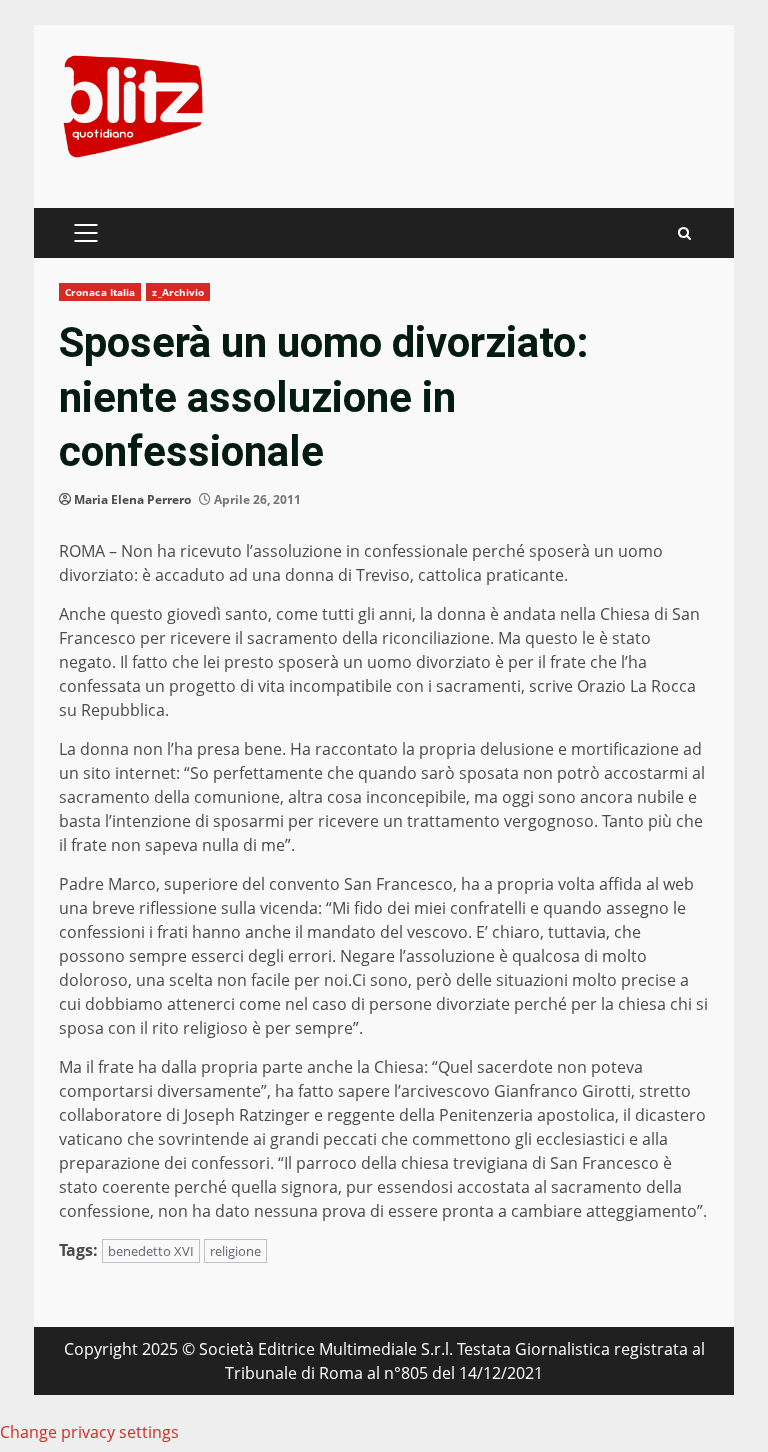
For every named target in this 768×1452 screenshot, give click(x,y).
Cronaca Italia (100, 292)
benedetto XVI (151, 1251)
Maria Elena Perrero (132, 499)
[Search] (684, 233)
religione (235, 1251)
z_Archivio (178, 292)
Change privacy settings (89, 1432)
